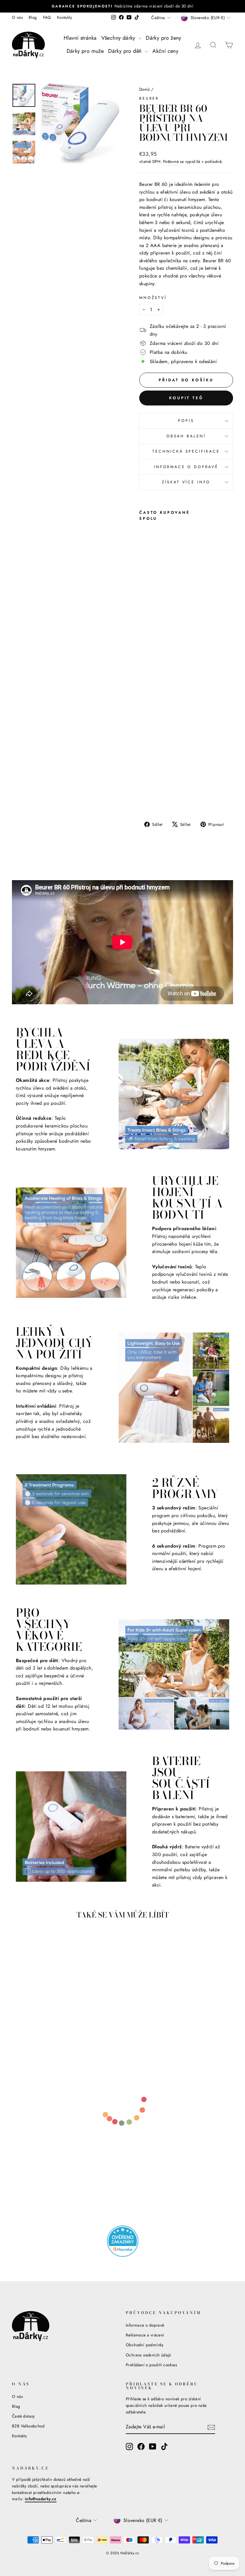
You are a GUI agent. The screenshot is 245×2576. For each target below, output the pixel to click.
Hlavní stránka (80, 38)
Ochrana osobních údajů (148, 2355)
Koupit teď (186, 398)
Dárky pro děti (126, 51)
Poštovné (171, 161)
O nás (17, 17)
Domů (145, 89)
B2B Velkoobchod (28, 2426)
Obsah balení (186, 436)
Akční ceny (165, 51)
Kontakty (65, 17)
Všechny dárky (119, 38)
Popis (186, 421)
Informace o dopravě (186, 467)
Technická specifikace (186, 451)
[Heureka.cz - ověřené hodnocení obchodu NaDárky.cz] (122, 2241)
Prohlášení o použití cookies (151, 2365)
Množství (153, 298)
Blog (33, 17)
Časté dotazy (23, 2416)
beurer (149, 98)
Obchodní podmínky (145, 2345)
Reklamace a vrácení (145, 2335)
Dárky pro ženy (164, 38)
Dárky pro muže (85, 51)
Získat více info (186, 482)
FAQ (47, 17)
